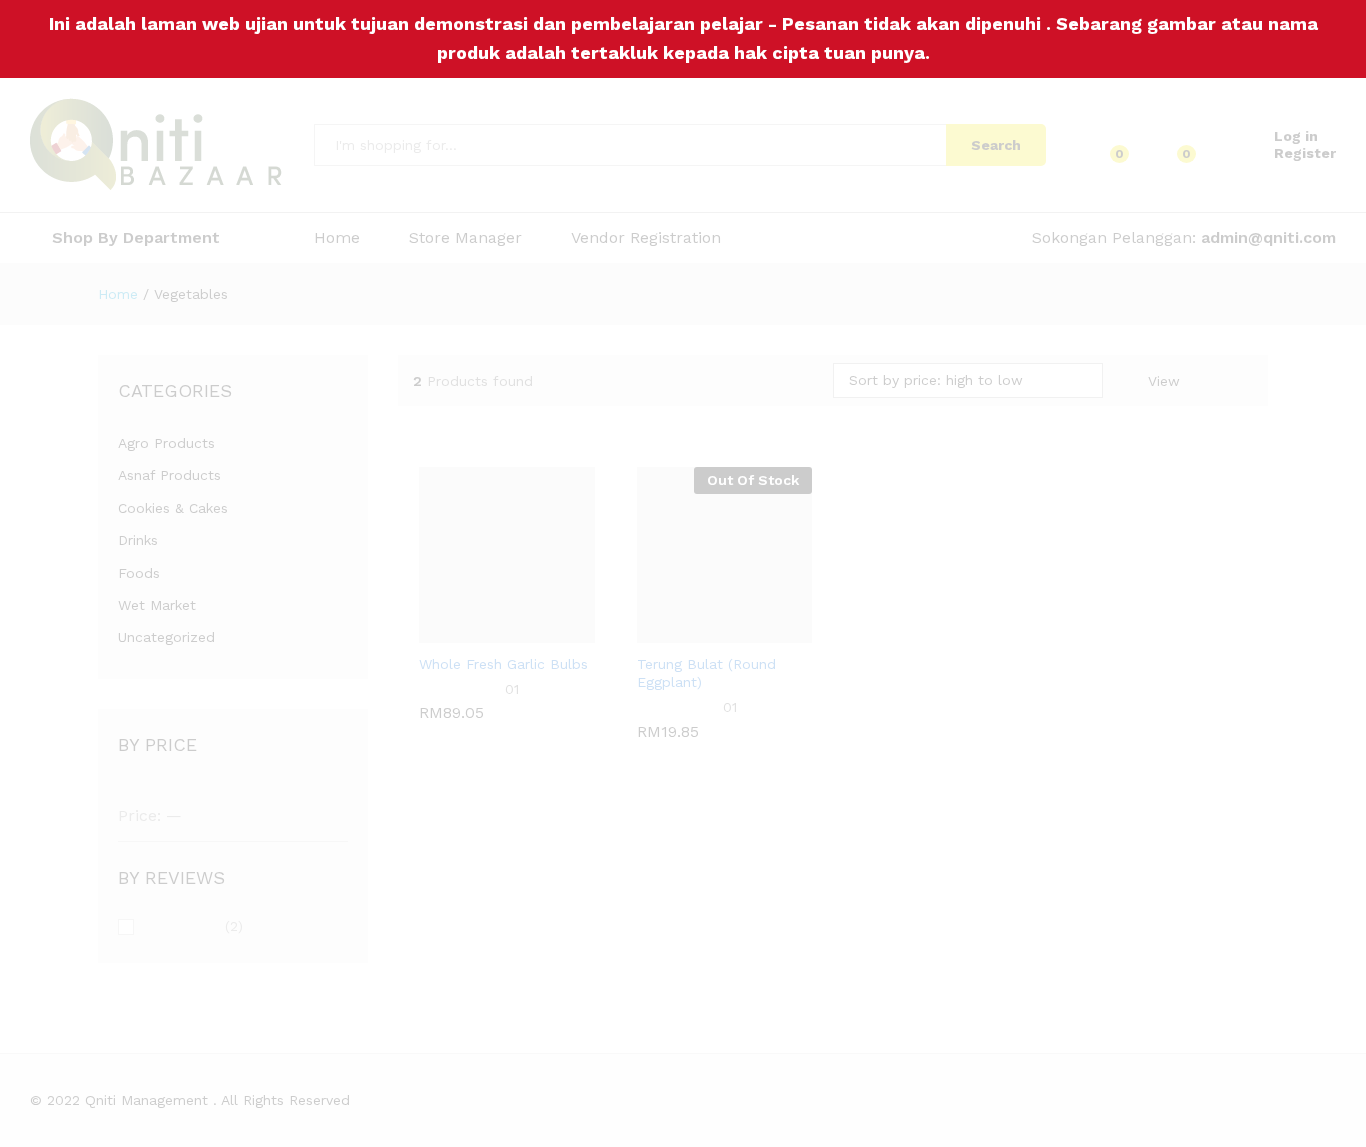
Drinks (138, 540)
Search (996, 145)
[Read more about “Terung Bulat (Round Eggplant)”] (672, 631)
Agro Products (166, 443)
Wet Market (157, 605)
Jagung (443, 662)
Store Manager (465, 238)
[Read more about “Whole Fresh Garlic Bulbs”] (455, 631)
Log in (1296, 136)
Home (337, 238)
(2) (193, 928)
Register (1305, 153)
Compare (559, 631)
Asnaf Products (169, 475)
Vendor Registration (646, 238)
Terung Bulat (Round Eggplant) (706, 709)
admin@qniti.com (1268, 237)
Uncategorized (166, 637)
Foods (139, 573)
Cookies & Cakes (173, 508)
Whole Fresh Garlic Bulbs (503, 700)
